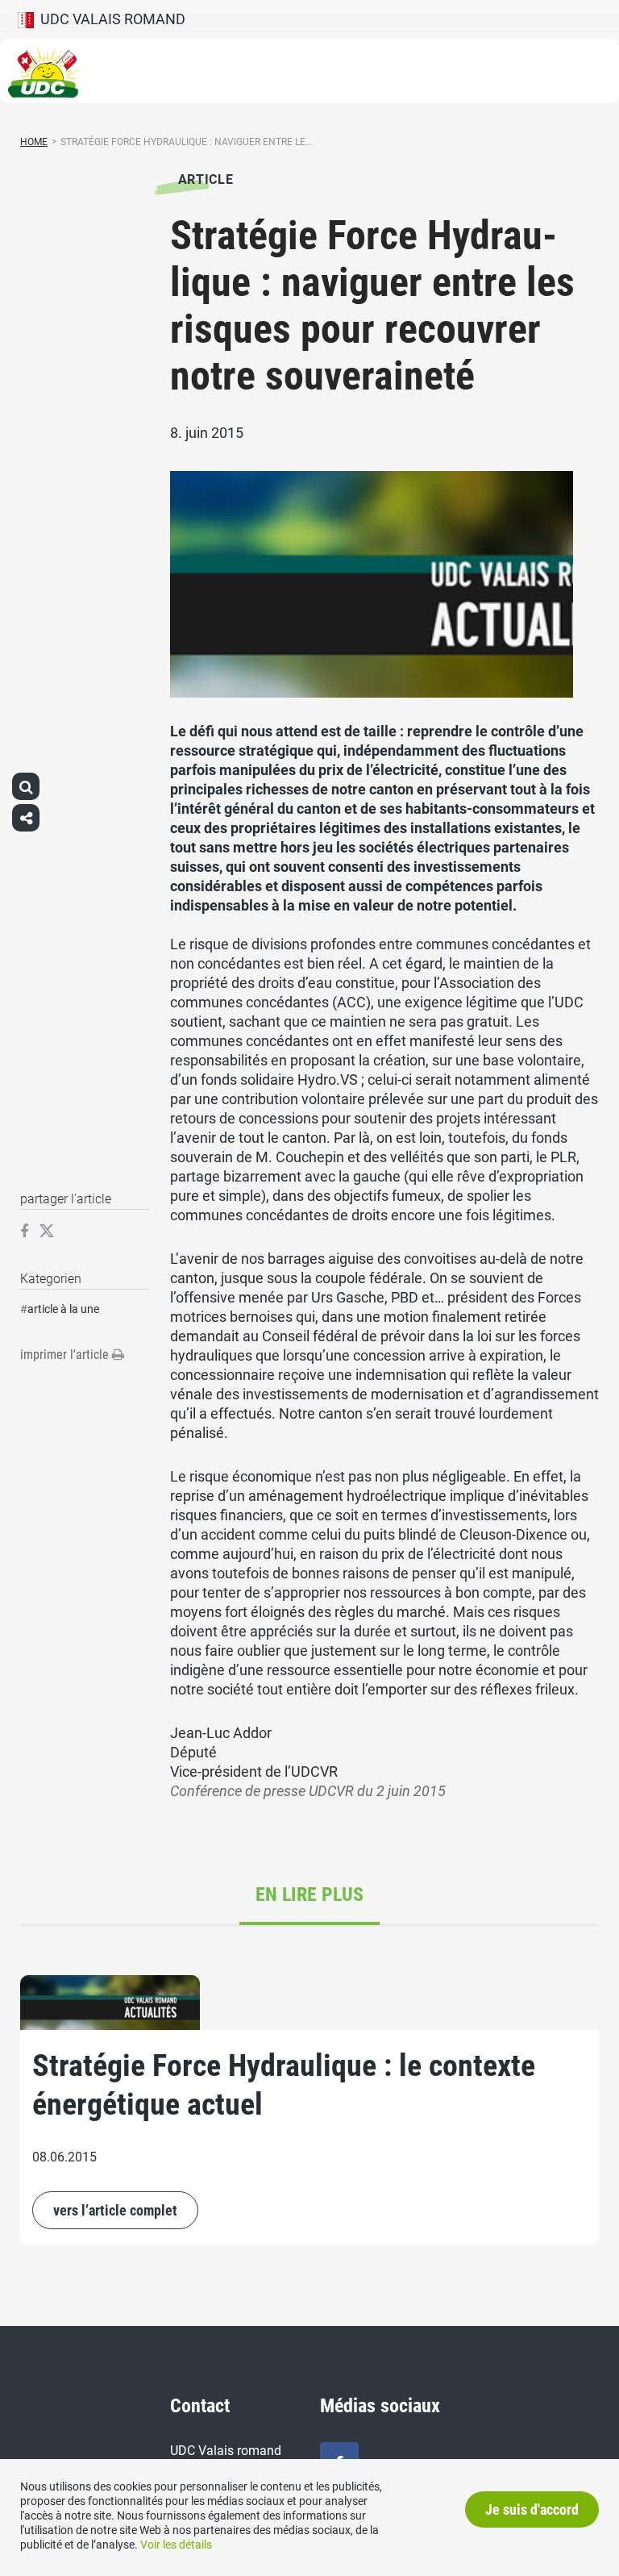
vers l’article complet (115, 2210)
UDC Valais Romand (110, 19)
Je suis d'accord (532, 2509)
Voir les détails (176, 2545)
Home (34, 142)
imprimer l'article (66, 1355)
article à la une (63, 1309)
